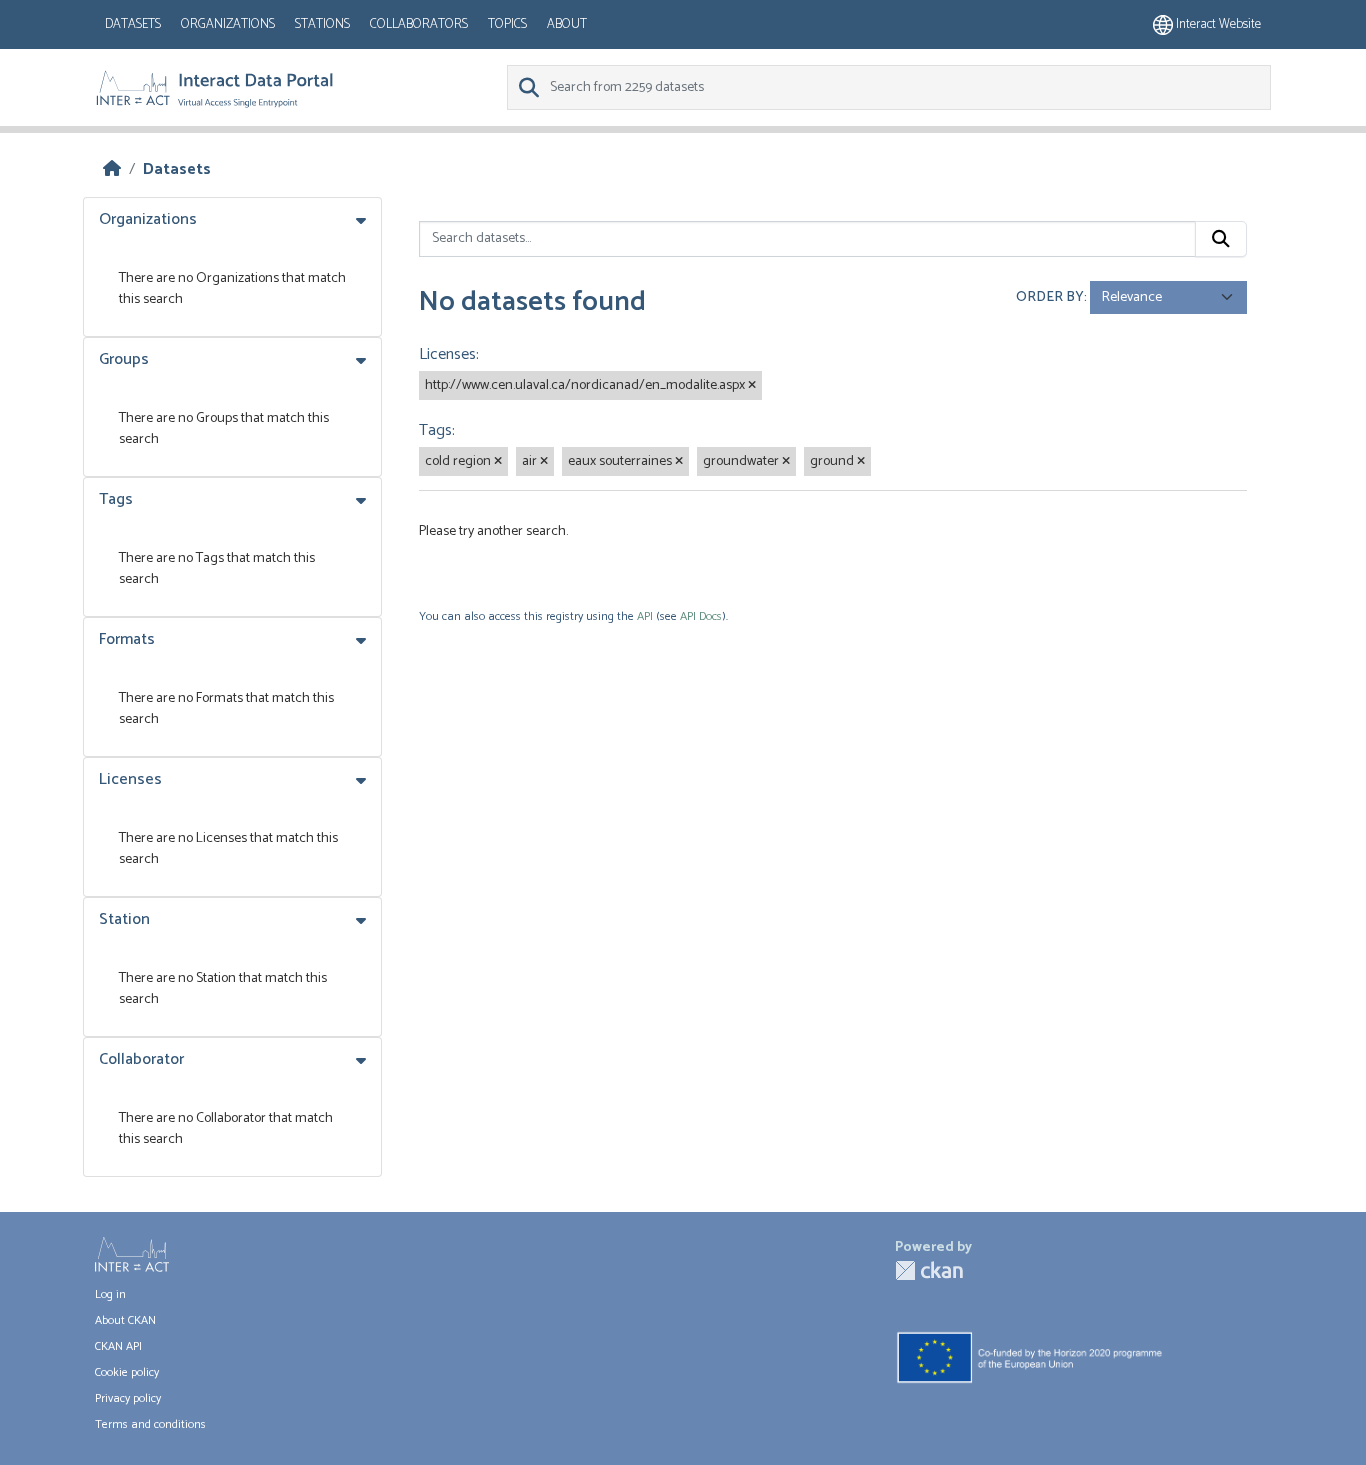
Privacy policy (128, 1398)
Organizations (228, 24)
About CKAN (125, 1320)
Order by (1050, 297)
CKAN (929, 1270)
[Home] (112, 169)
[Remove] (752, 386)
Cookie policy (127, 1372)
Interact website (1217, 24)
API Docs (701, 616)
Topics (507, 24)
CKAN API (118, 1346)
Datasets (133, 24)
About (567, 24)
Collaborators (419, 24)
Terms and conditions (150, 1424)
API (645, 616)
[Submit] (1221, 239)
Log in (110, 1294)
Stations (322, 24)
